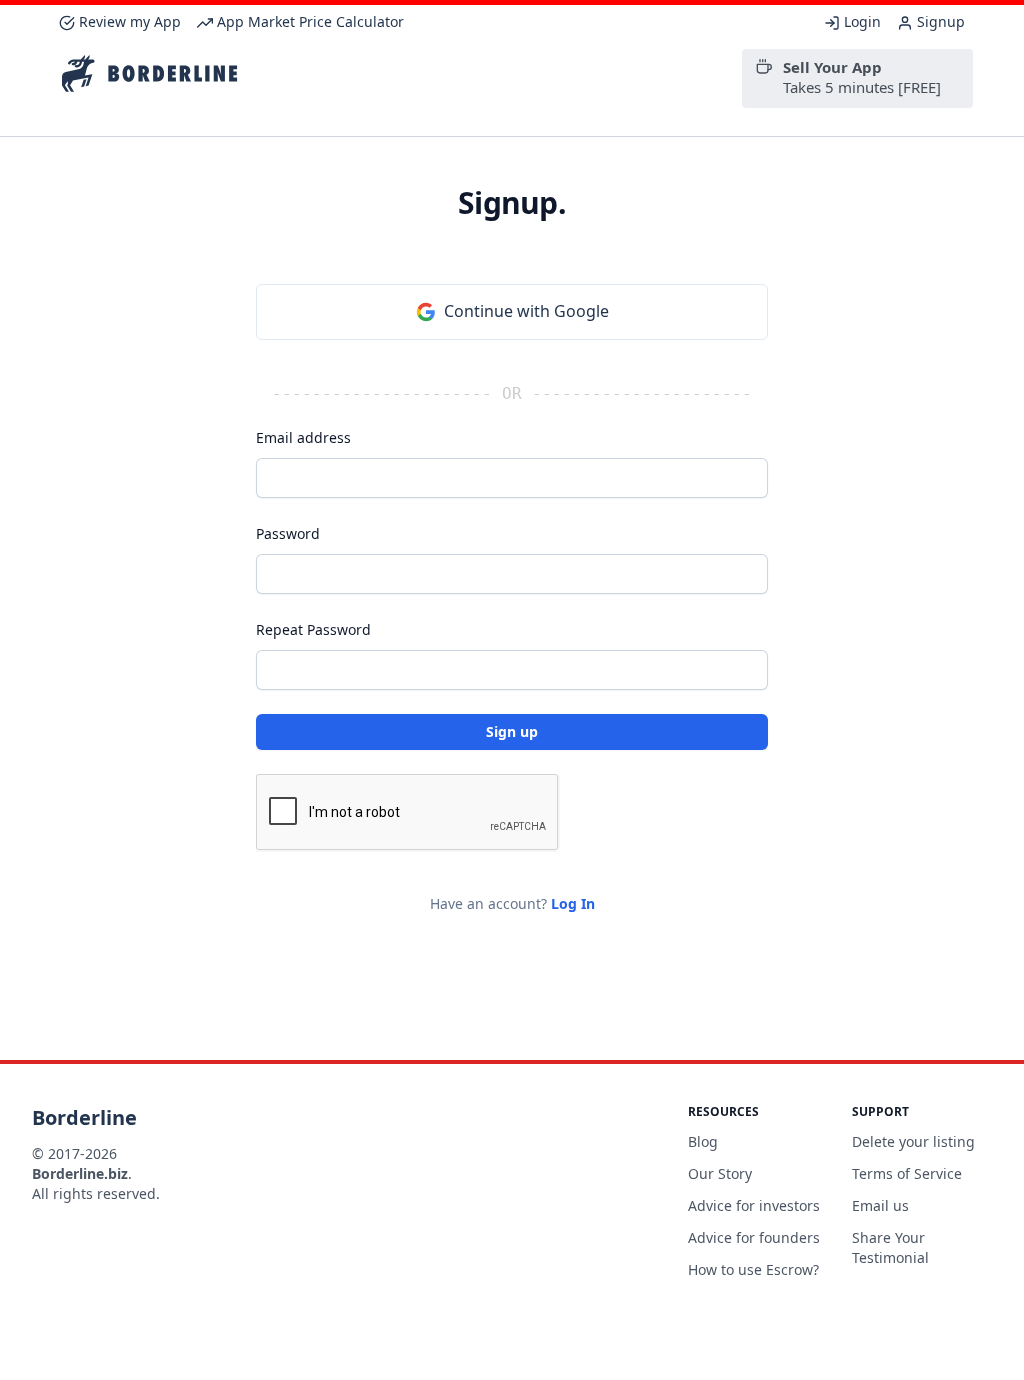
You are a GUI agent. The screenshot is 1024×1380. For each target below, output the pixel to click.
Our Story (720, 1173)
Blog (703, 1141)
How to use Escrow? (753, 1269)
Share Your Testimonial (890, 1247)
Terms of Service (907, 1173)
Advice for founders (754, 1237)
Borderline (84, 1117)
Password (288, 533)
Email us (880, 1205)
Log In (573, 903)
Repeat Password (313, 629)
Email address (303, 437)
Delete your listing (913, 1141)
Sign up (512, 731)
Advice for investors (754, 1205)
